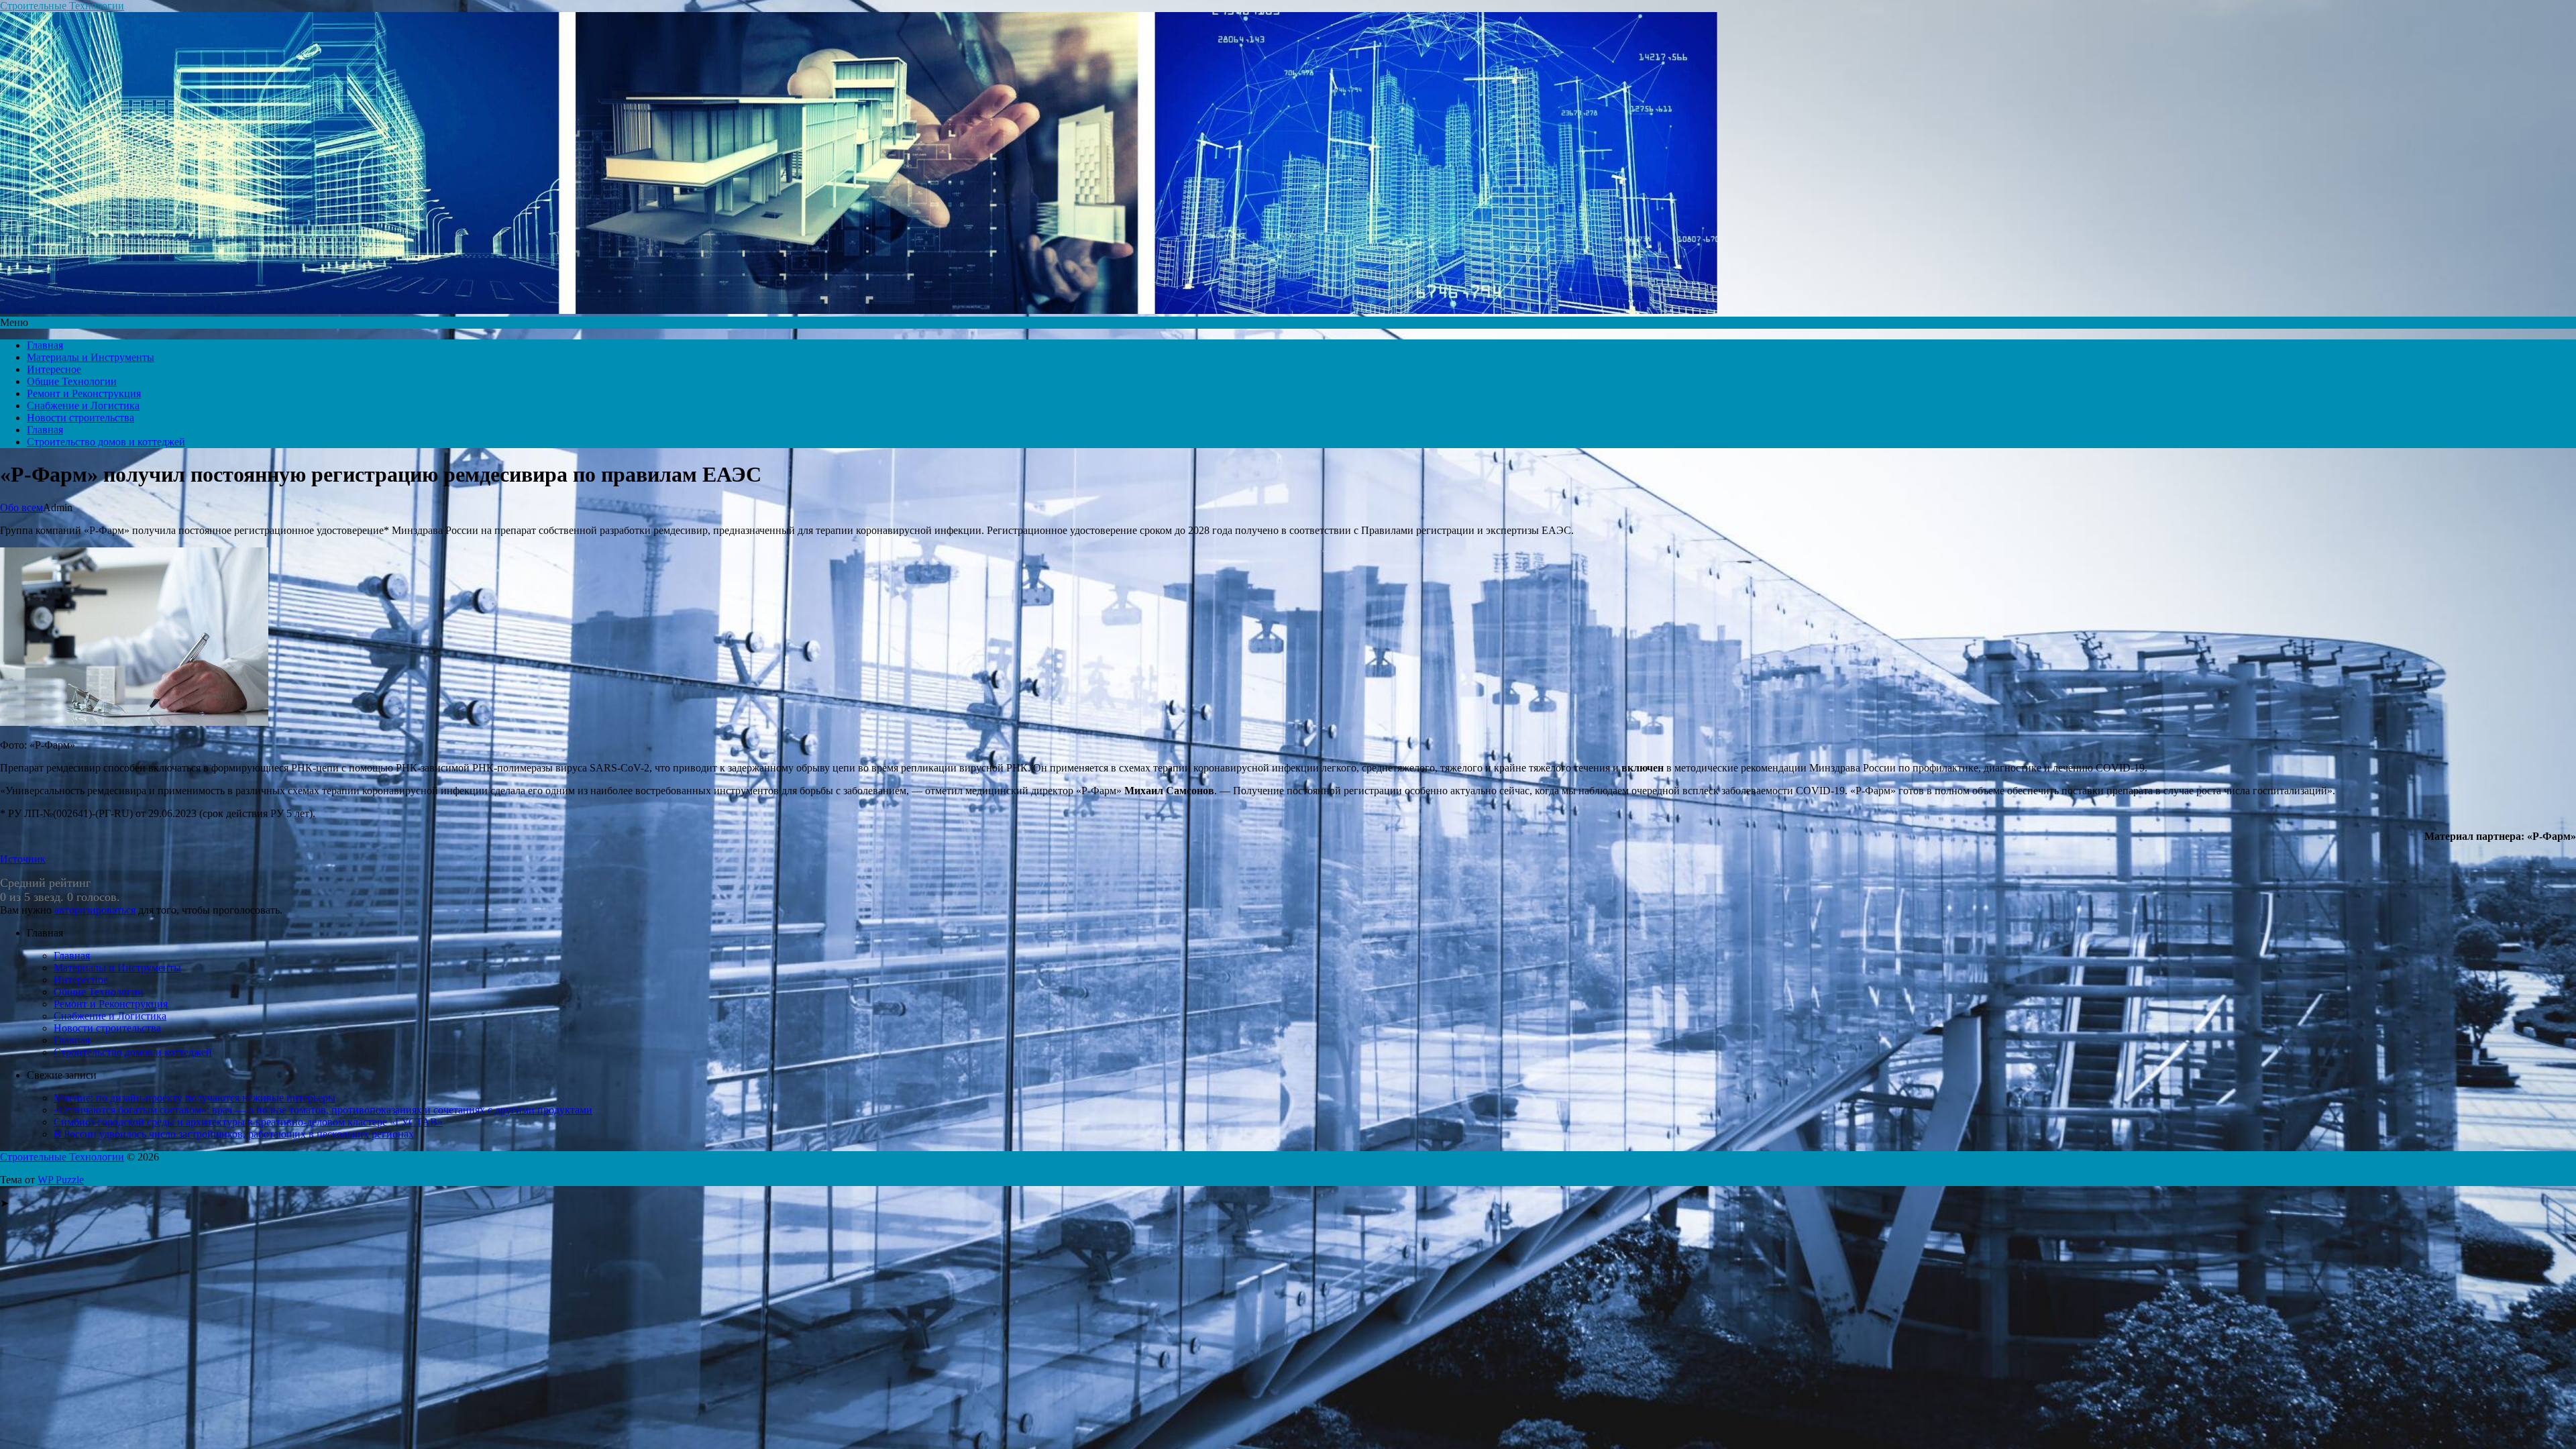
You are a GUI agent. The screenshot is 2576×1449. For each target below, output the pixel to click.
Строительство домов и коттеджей (106, 442)
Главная (45, 345)
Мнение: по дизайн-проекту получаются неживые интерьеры (195, 1098)
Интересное (54, 369)
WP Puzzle (61, 1180)
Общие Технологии (72, 381)
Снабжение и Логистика (83, 406)
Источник (23, 859)
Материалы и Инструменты (91, 357)
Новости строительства (80, 418)
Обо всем (21, 507)
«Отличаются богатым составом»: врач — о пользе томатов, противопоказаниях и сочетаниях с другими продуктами (323, 1110)
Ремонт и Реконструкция (84, 393)
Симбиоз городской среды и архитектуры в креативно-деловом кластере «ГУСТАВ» (248, 1122)
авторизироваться (95, 910)
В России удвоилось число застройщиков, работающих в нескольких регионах (234, 1134)
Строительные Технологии (62, 6)
